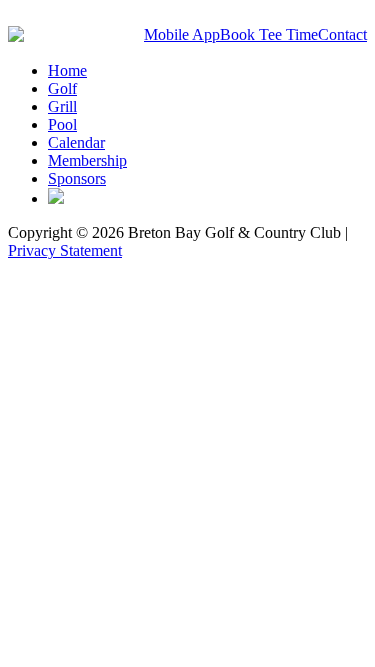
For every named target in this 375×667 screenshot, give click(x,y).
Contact (342, 34)
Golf (62, 88)
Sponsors (77, 178)
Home (67, 70)
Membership (87, 160)
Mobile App (182, 34)
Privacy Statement (65, 250)
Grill (62, 106)
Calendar (76, 142)
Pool (62, 124)
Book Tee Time (269, 34)
